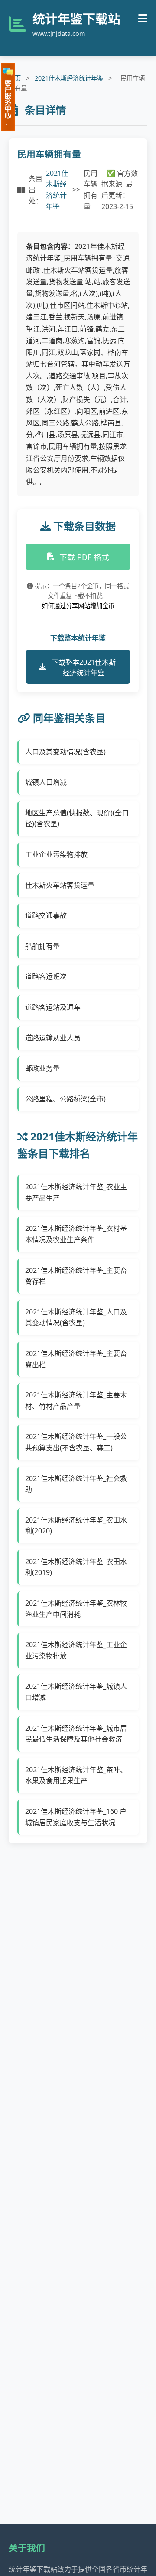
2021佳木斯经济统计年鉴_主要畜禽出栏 (76, 1359)
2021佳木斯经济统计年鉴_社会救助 (76, 1484)
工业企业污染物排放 (56, 854)
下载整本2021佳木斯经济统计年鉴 (84, 667)
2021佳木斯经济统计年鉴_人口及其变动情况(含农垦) (76, 1317)
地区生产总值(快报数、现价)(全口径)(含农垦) (77, 818)
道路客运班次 (46, 976)
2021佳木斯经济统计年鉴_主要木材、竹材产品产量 (76, 1401)
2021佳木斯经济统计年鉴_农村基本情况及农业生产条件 (76, 1234)
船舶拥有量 (42, 946)
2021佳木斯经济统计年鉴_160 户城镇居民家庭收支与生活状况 (76, 1817)
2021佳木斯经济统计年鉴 (69, 78)
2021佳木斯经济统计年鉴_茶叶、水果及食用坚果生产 (76, 1775)
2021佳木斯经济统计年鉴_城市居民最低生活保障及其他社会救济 (76, 1734)
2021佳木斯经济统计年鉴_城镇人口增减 (76, 1692)
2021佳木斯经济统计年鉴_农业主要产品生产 (76, 1192)
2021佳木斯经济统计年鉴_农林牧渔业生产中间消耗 (76, 1609)
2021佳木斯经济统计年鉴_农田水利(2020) (76, 1526)
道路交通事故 (46, 915)
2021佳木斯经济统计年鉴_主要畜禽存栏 (76, 1276)
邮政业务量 (42, 1068)
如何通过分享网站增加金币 (78, 606)
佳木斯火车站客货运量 (60, 885)
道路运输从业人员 (53, 1038)
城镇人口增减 (46, 782)
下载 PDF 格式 (84, 557)
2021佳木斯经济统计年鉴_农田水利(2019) (76, 1567)
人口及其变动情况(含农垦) (65, 752)
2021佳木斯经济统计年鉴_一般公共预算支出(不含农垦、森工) (76, 1442)
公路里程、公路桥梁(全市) (65, 1099)
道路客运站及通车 (53, 1007)
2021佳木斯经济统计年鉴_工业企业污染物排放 (76, 1650)
